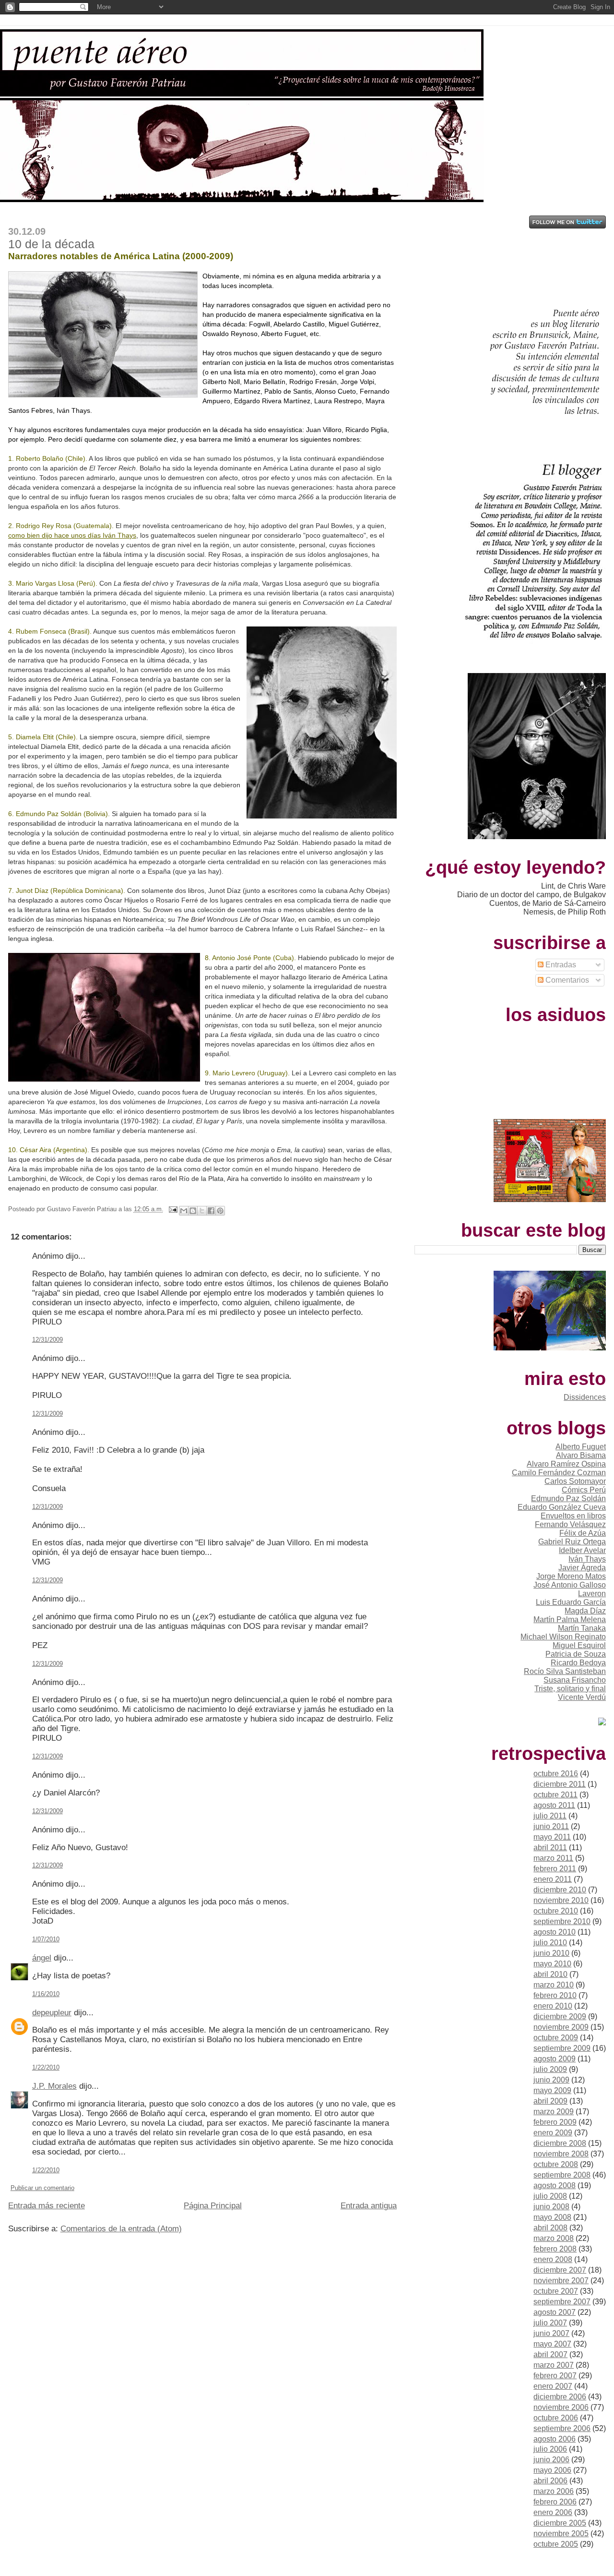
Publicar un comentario (42, 2188)
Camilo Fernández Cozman (559, 1473)
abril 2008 (550, 2228)
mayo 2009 (552, 2090)
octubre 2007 (556, 2291)
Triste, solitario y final (570, 1689)
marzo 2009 (554, 2112)
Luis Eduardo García (571, 1602)
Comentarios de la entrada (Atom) (121, 2229)
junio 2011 (551, 1826)
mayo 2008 (552, 2217)
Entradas (560, 965)
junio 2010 (551, 1953)
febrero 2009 (555, 2122)
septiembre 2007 (562, 2302)
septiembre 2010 (562, 1921)
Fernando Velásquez (570, 1524)
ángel (42, 1958)
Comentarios (566, 980)
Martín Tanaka (582, 1628)
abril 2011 (550, 1848)
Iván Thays (587, 1559)
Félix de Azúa (583, 1533)
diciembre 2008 (560, 2143)
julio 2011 (550, 1816)
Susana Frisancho (575, 1680)
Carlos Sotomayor (575, 1481)
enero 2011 (553, 1879)
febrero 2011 (555, 1869)
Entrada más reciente (47, 2206)
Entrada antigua (369, 2206)
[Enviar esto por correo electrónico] (184, 1211)
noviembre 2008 (561, 2154)
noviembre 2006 (561, 2407)
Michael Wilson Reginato (563, 1637)
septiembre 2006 (562, 2428)
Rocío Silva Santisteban (565, 1671)
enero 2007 (553, 2386)
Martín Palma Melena (570, 1619)
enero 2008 (553, 2259)
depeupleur (52, 2013)
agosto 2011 (554, 1805)
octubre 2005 (556, 2544)
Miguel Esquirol (579, 1645)
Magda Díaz (585, 1611)
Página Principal (213, 2206)
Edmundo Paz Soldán (568, 1499)
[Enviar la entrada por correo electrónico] (172, 1209)
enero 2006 (553, 2512)
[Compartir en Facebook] (211, 1211)
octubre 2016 (556, 1774)
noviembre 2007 (561, 2281)
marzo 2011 (553, 1858)
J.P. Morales (54, 2086)
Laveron (592, 1594)
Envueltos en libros (573, 1516)
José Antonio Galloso (570, 1585)
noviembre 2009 (561, 2027)
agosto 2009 (555, 2059)
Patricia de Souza (576, 1654)
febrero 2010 (555, 1995)
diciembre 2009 (560, 2016)
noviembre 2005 (561, 2534)
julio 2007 (550, 2323)
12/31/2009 (47, 1340)
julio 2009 (550, 2069)
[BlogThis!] (193, 1211)
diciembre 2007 (560, 2270)
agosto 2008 (555, 2185)
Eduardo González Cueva (562, 1507)
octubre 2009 (556, 2038)
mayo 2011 (552, 1837)
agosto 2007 (555, 2312)
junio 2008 (551, 2207)
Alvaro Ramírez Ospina (566, 1464)
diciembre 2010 (560, 1890)
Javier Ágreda (582, 1568)
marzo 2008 (554, 2238)
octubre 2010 (556, 1911)
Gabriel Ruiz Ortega (572, 1542)
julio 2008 (550, 2196)
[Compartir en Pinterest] (220, 1211)
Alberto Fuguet (581, 1447)
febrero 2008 (555, 2249)
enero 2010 (553, 2006)
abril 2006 (550, 2481)
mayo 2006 (552, 2470)
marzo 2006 (554, 2491)
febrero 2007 (555, 2376)
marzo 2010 (554, 1985)
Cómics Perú (584, 1490)
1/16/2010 (46, 1994)
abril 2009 (550, 2101)
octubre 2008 (556, 2164)
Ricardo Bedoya (578, 1663)
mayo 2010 (552, 1964)
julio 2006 (550, 2449)
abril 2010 (550, 1974)
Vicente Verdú (582, 1697)
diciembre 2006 (560, 2397)
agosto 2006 (555, 2439)
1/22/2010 (46, 2067)
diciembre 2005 (560, 2523)
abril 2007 (550, 2354)
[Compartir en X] (202, 1211)
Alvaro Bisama (581, 1455)
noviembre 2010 (561, 1900)
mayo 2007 (552, 2344)
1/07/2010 (46, 1939)
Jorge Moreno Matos (571, 1576)
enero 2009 (553, 2133)
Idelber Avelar (582, 1550)
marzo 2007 (554, 2365)
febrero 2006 (555, 2502)
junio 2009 (551, 2080)
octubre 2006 (556, 2418)
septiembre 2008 (562, 2175)
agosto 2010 (555, 1932)
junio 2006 (551, 2460)
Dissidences (585, 1397)
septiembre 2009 (562, 2048)
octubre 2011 (555, 1795)
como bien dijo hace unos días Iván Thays (72, 535)
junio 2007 (551, 2333)
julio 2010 (550, 1943)
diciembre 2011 (560, 1784)
